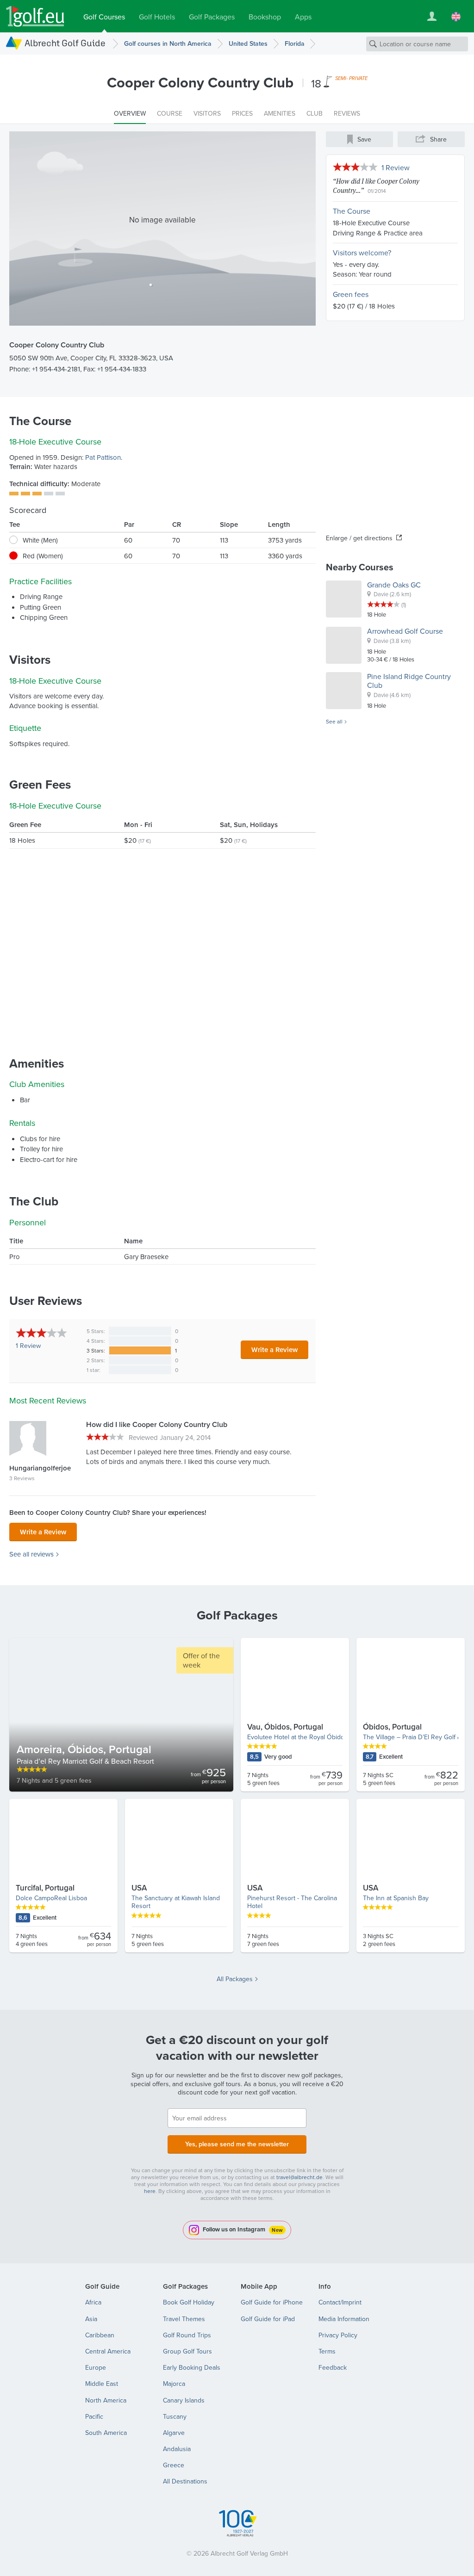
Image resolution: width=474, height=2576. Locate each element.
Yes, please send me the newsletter (237, 2144)
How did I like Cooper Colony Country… (376, 185)
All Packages (235, 1979)
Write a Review (274, 1350)
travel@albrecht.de (299, 2177)
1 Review (396, 167)
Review (28, 1346)
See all (334, 722)
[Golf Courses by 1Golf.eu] (35, 16)
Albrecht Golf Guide (65, 43)
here (150, 2191)
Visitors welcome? (362, 253)
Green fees (351, 294)
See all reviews (31, 1554)
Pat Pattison (103, 457)
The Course (352, 211)
